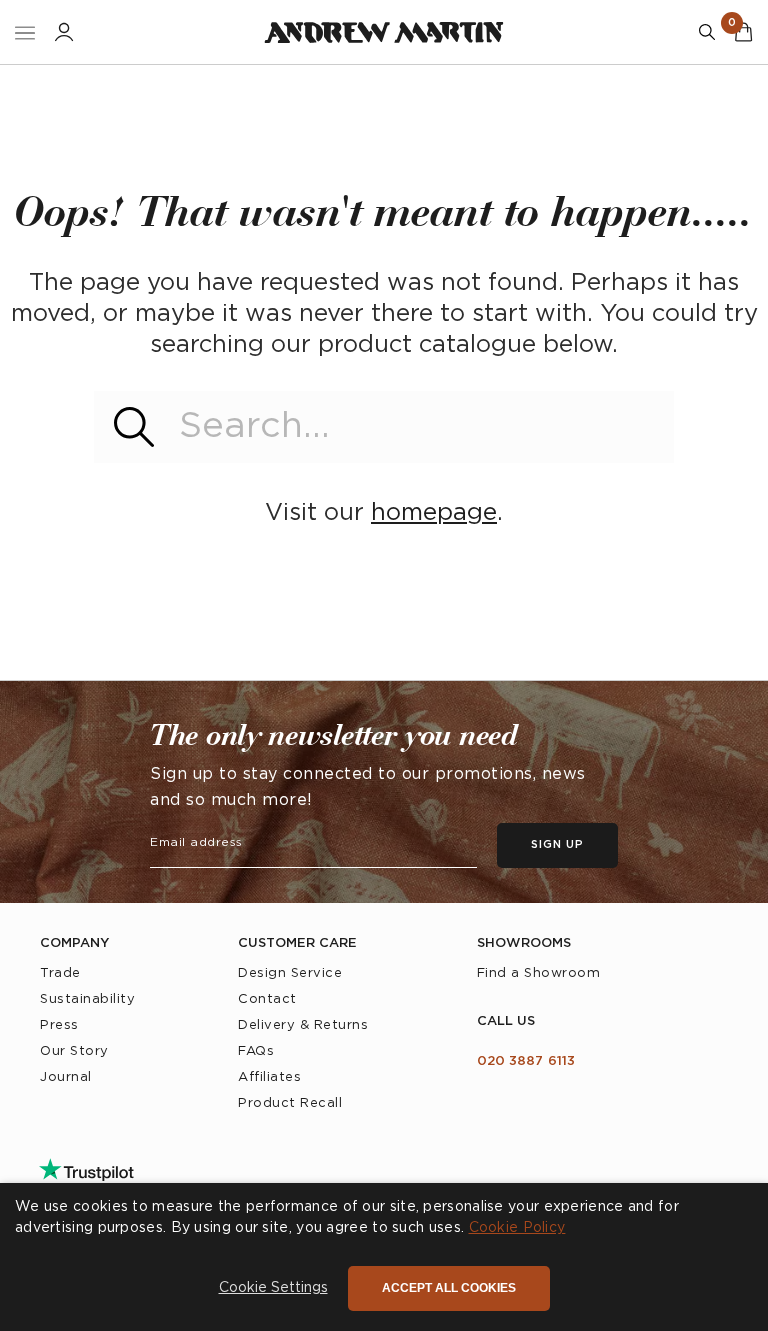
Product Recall (290, 1103)
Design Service (290, 973)
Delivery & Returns (303, 1025)
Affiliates (269, 1077)
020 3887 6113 (526, 1061)
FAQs (256, 1051)
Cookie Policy (517, 1228)
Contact (267, 999)
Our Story (74, 1051)
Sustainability (87, 999)
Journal (66, 1077)
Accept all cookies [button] (449, 1288)
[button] (273, 1289)
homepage (434, 513)
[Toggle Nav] (25, 32)
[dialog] (384, 1257)
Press (59, 1025)
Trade (60, 973)
